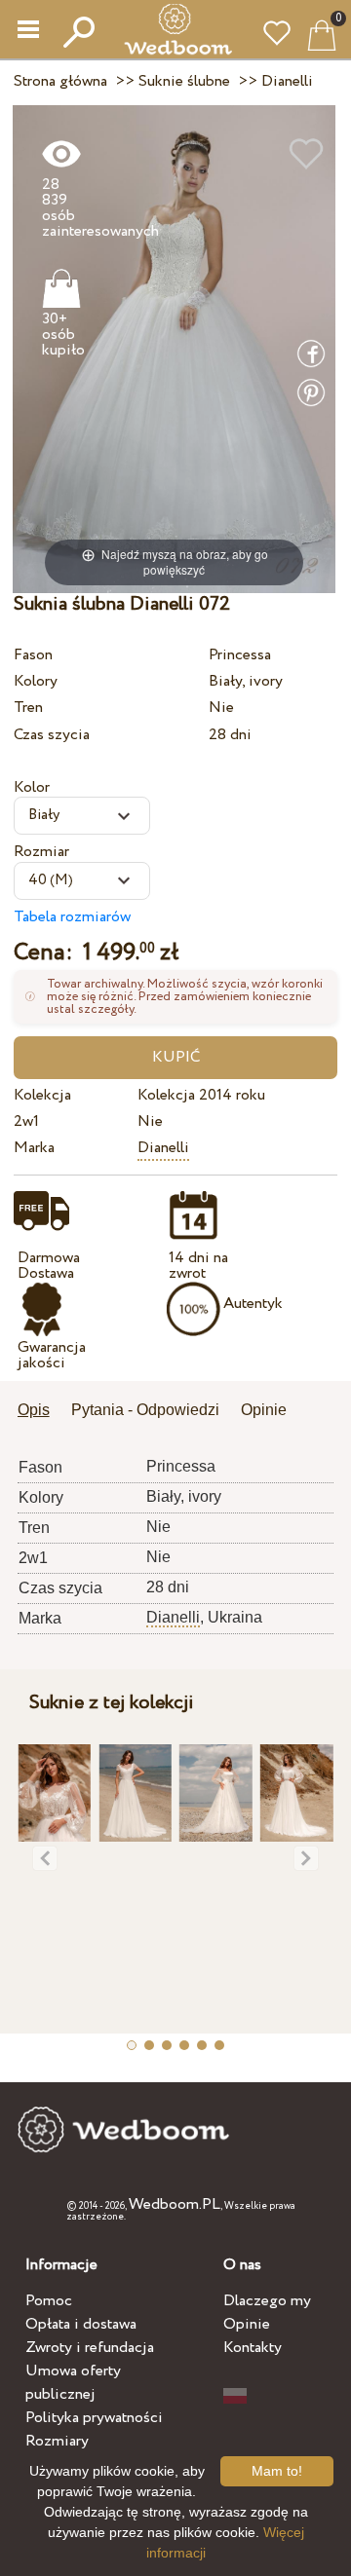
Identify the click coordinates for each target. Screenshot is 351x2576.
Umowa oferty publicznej (73, 2383)
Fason (33, 655)
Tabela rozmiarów (72, 917)
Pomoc (49, 2301)
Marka (34, 1148)
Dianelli (163, 1148)
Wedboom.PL (175, 2204)
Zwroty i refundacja (90, 2348)
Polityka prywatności (94, 2418)
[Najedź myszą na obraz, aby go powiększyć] (174, 348)
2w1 (26, 1121)
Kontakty (253, 2348)
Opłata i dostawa (81, 2324)
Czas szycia (52, 735)
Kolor (32, 787)
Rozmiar (41, 852)
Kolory (36, 681)
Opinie (247, 2324)
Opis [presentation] (34, 1410)
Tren (28, 708)
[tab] (40, 1412)
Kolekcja (42, 1095)
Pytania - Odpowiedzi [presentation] (145, 1410)
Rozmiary (57, 2441)
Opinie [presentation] (264, 1410)
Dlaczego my (267, 2301)
